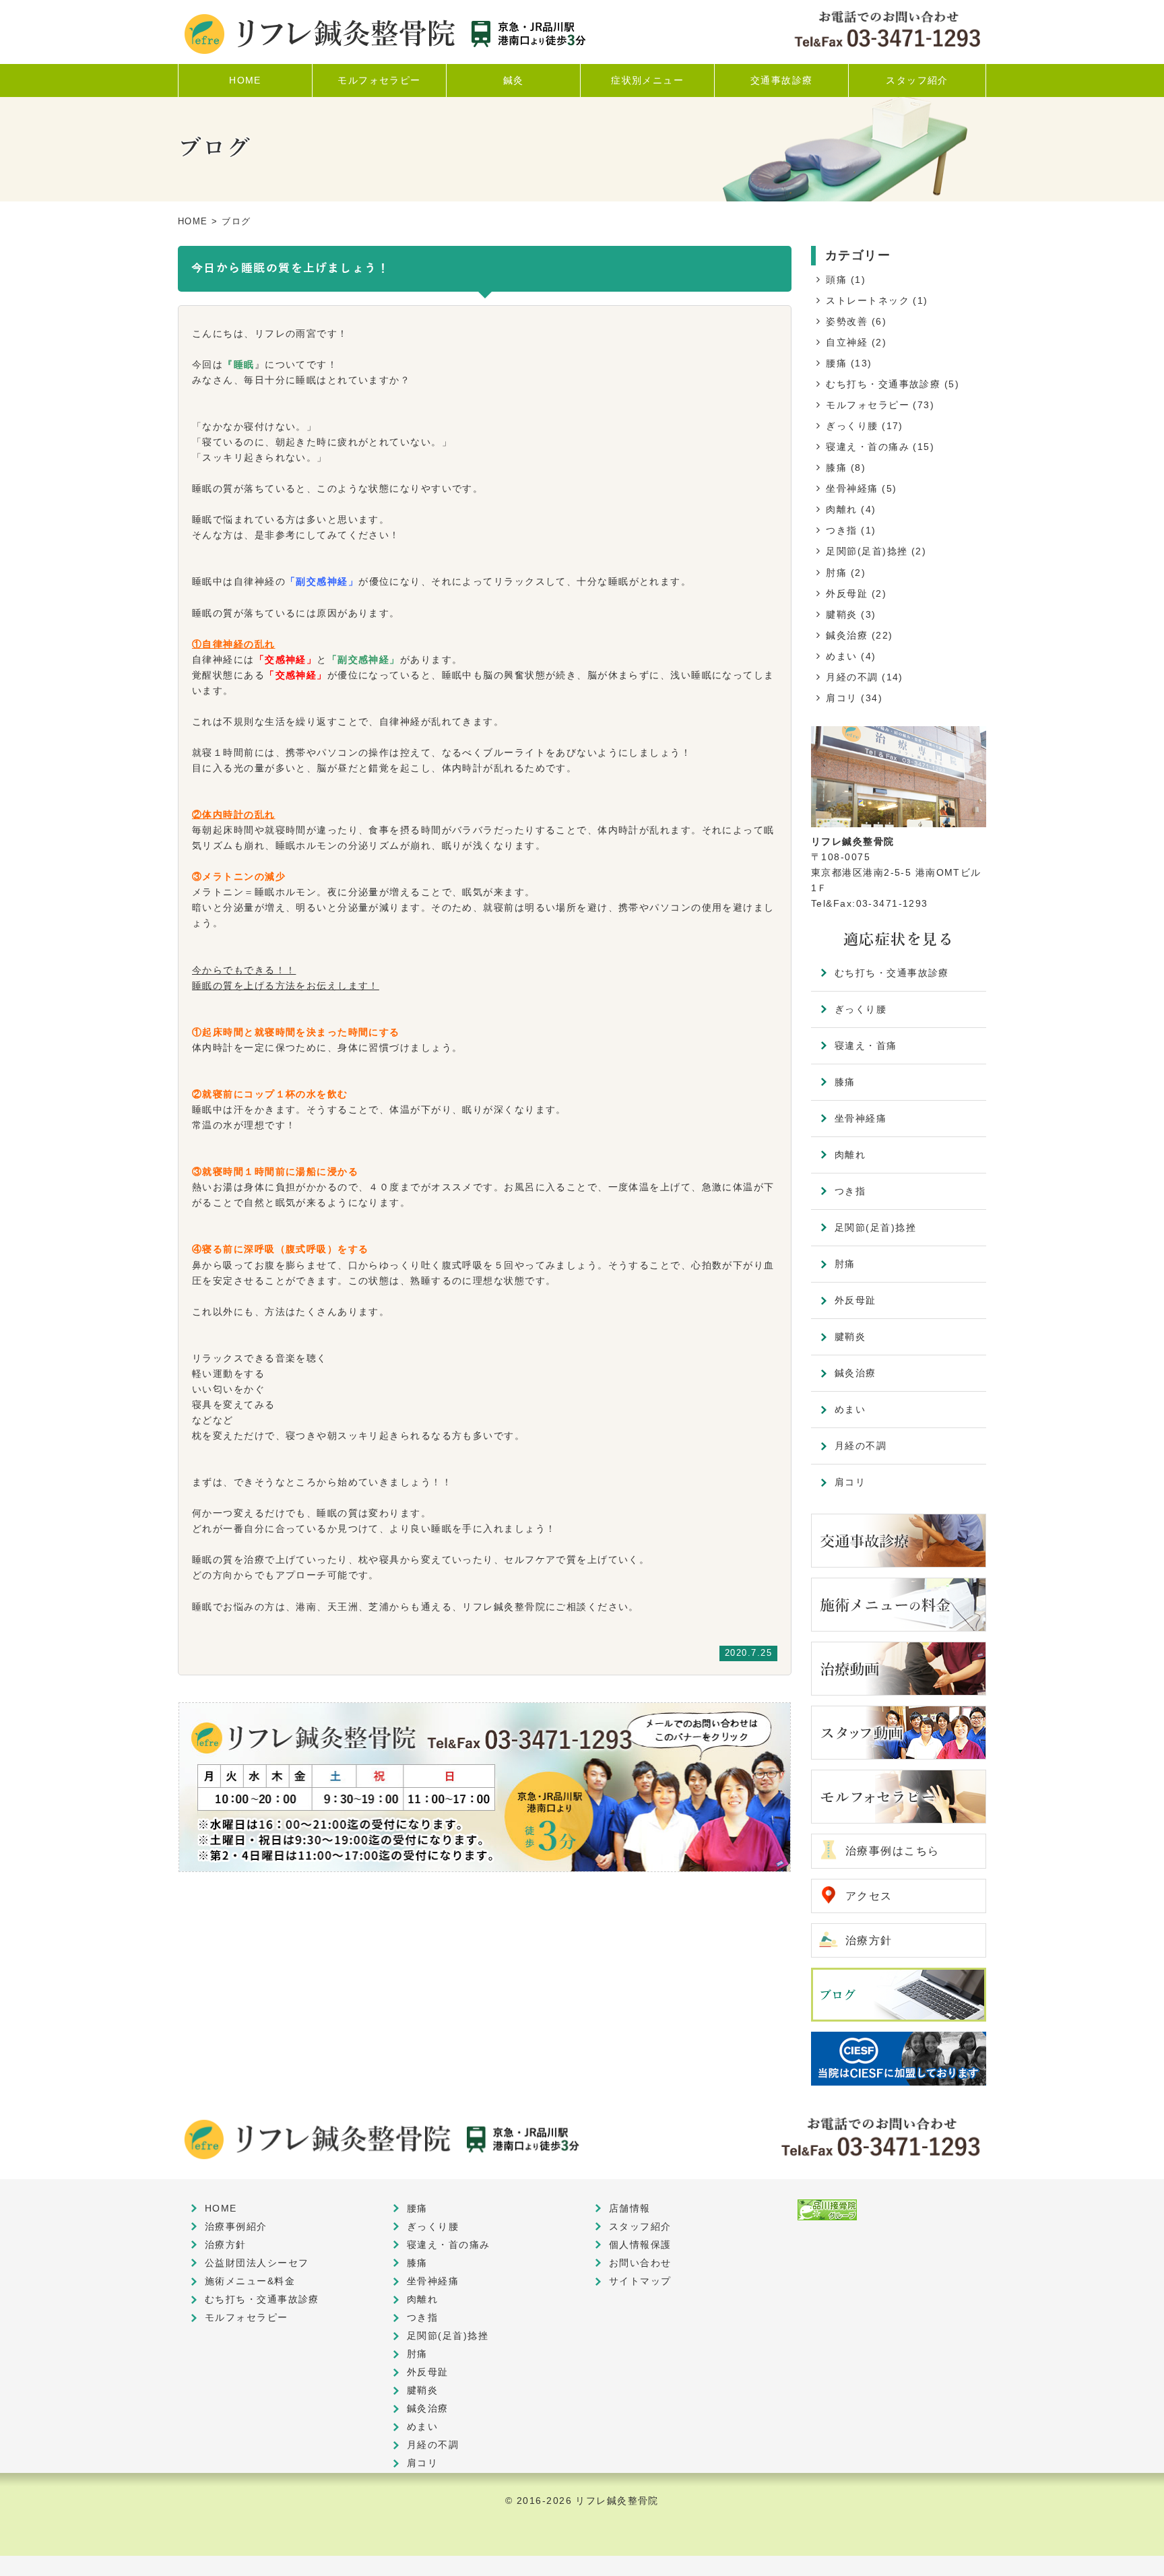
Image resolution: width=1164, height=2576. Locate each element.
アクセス (869, 1896)
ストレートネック (868, 300)
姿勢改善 (847, 321)
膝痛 (836, 468)
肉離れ (841, 509)
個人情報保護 (640, 2245)
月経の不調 (852, 677)
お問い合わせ (640, 2263)
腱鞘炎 (841, 614)
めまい (841, 656)
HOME (193, 221)
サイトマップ (640, 2281)
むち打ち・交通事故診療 (883, 384)
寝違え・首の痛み (868, 447)
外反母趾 (847, 593)
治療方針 (869, 1940)
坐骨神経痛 (852, 488)
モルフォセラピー (868, 405)
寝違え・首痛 (866, 1045)
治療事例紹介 (236, 2226)
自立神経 (847, 342)
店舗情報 (630, 2208)
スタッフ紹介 (640, 2226)
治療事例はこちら (893, 1851)
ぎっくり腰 (852, 426)
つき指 (841, 530)
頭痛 (836, 280)
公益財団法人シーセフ (257, 2263)
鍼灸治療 (847, 635)
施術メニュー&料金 (250, 2281)
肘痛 (836, 573)
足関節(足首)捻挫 (867, 551)
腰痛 (836, 363)
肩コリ (841, 698)
